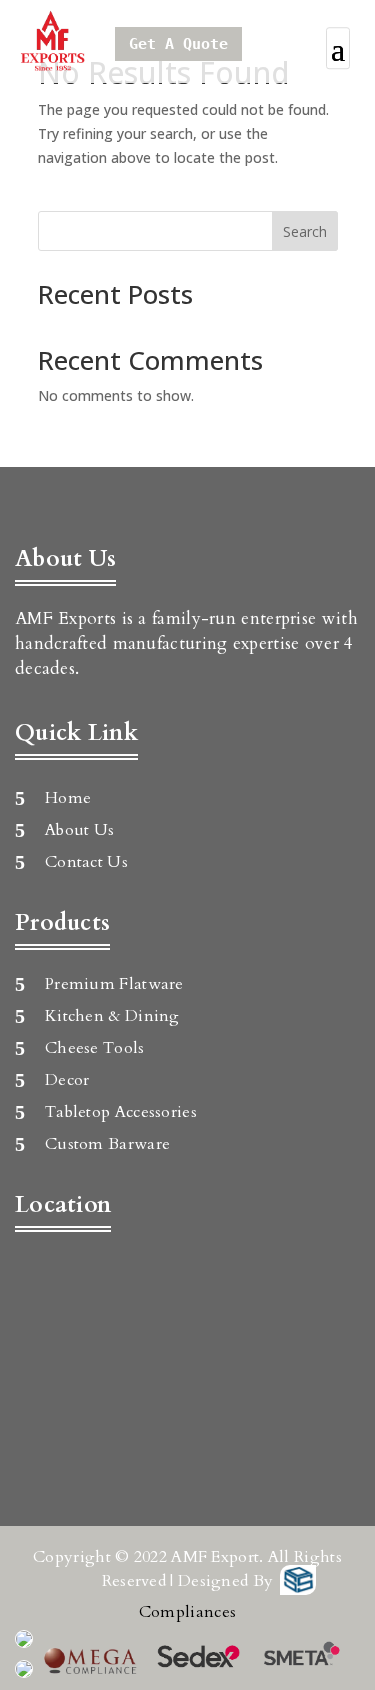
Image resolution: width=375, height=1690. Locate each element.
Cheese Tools (95, 1048)
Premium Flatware (114, 984)
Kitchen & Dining (112, 1016)
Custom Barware (107, 1144)
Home (68, 798)
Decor (67, 1080)
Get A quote (178, 44)
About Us (79, 830)
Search (305, 231)
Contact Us (86, 862)
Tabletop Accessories (121, 1112)
